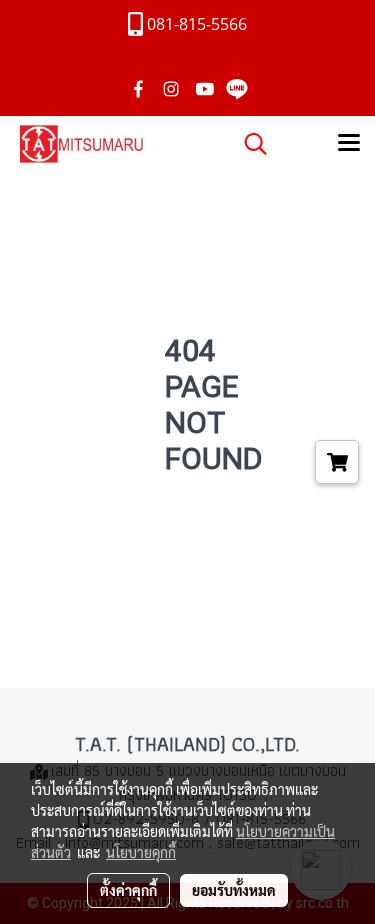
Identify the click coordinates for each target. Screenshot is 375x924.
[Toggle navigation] (349, 144)
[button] (249, 144)
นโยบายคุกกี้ (141, 852)
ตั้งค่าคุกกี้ (128, 890)
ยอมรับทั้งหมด (234, 890)
